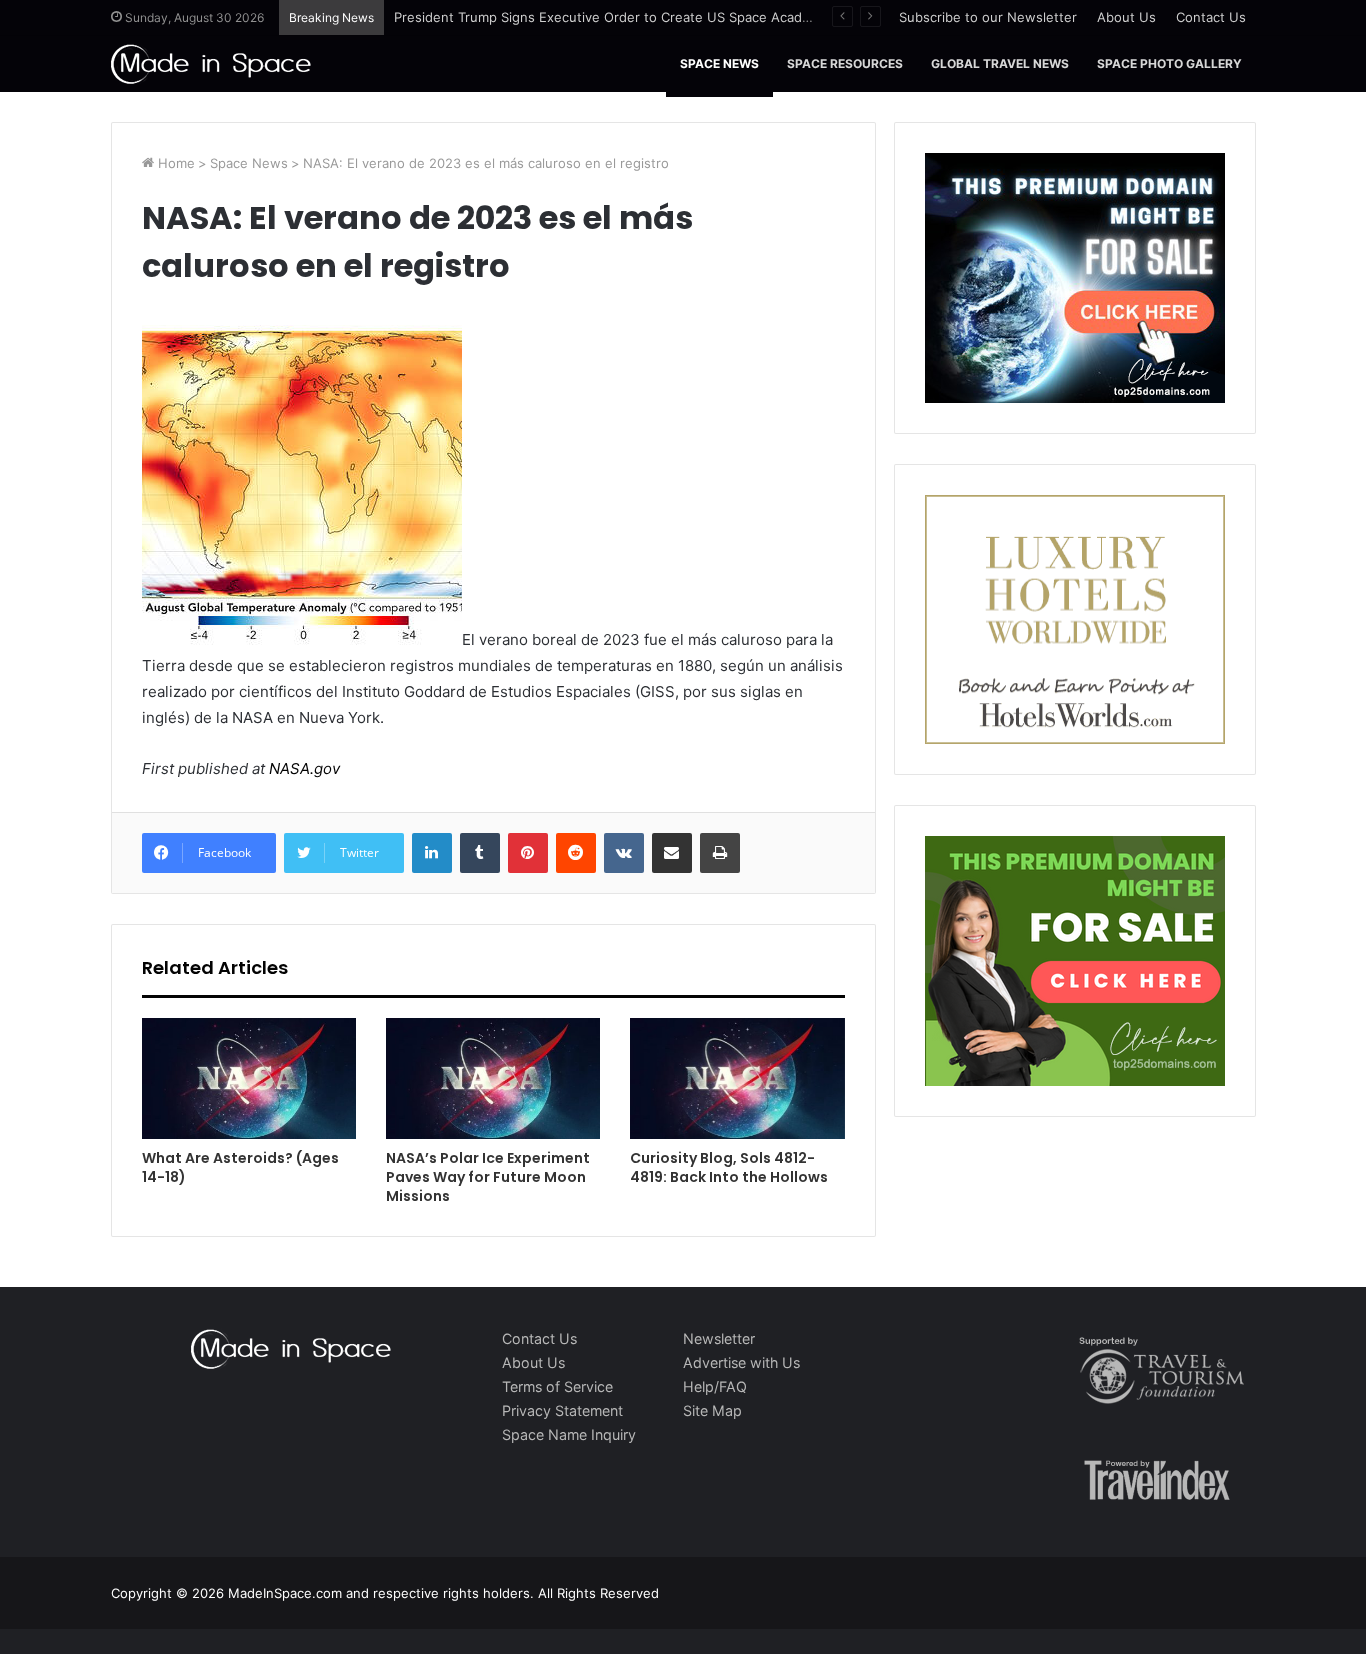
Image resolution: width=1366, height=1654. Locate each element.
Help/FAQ (715, 1386)
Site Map (712, 1410)
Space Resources (845, 63)
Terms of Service (557, 1386)
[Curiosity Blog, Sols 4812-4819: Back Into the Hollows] (737, 1078)
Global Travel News (1000, 63)
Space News (719, 63)
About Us (1126, 17)
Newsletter (719, 1338)
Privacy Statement (562, 1410)
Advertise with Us (741, 1362)
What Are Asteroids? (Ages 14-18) (240, 1167)
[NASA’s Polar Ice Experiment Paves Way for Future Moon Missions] (493, 1078)
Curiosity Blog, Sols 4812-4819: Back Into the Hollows (729, 1167)
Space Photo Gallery (1169, 63)
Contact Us (1211, 17)
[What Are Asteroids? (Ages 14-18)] (249, 1078)
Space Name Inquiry (569, 1434)
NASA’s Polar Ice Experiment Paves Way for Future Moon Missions (488, 1177)
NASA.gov (302, 768)
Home (174, 163)
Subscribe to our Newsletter (988, 17)
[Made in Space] (211, 63)
